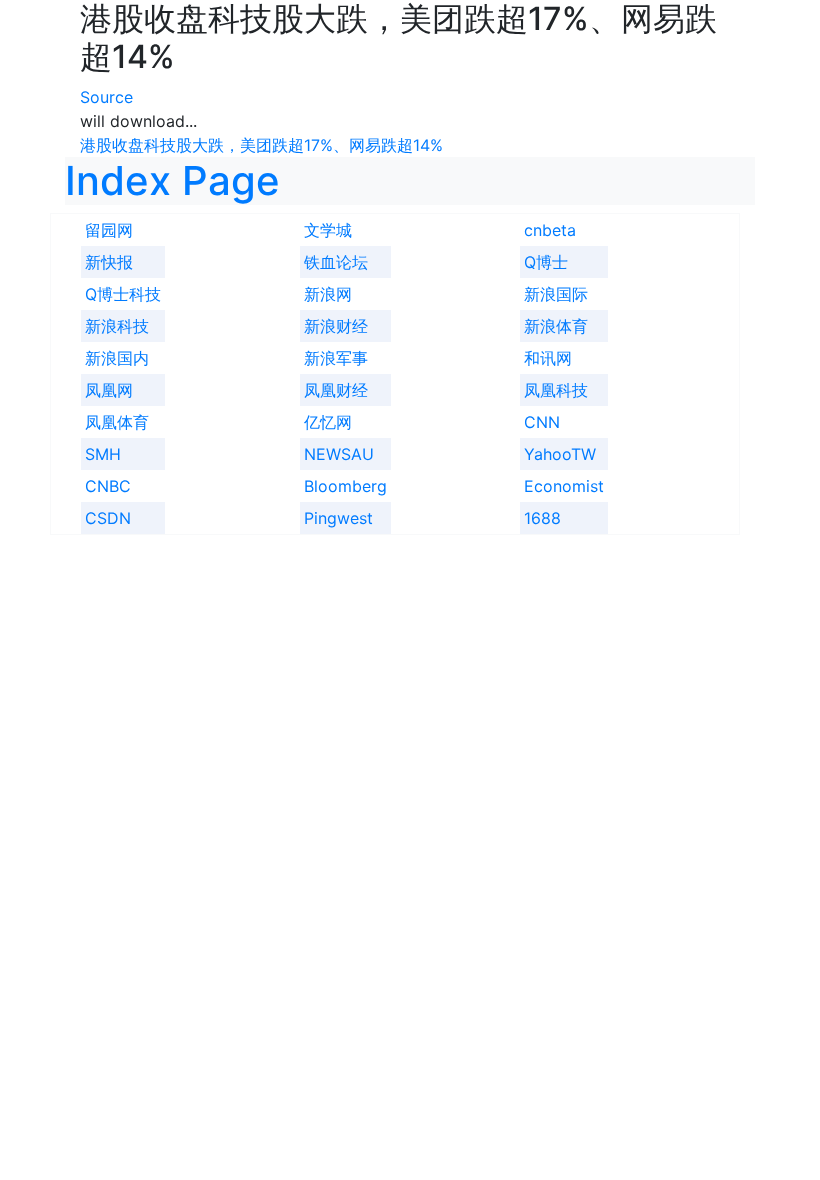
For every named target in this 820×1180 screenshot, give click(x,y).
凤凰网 (109, 390)
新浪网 (328, 294)
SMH (103, 454)
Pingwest (338, 518)
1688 (542, 518)
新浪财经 (336, 326)
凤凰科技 (556, 390)
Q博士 (546, 262)
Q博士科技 (123, 294)
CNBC (108, 486)
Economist (564, 486)
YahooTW (560, 454)
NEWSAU (339, 454)
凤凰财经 (336, 390)
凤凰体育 (117, 422)
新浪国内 (117, 358)
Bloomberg (345, 486)
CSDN (108, 518)
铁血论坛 (336, 262)
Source (106, 97)
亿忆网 (328, 422)
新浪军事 (336, 358)
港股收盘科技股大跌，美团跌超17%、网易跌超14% (261, 145)
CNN (542, 422)
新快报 (109, 262)
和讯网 (548, 358)
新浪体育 (556, 326)
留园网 (109, 230)
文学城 (328, 230)
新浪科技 (117, 326)
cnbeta (550, 230)
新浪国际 (556, 294)
